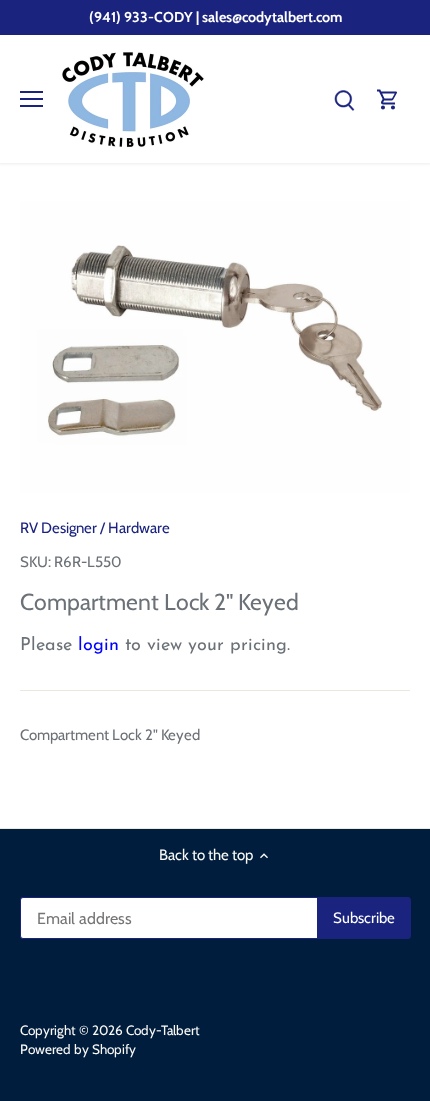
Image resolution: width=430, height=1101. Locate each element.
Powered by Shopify (78, 1049)
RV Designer (58, 528)
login (98, 646)
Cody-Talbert (163, 1030)
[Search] (344, 99)
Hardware (139, 528)
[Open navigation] (31, 99)
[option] (215, 347)
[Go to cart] (388, 99)
